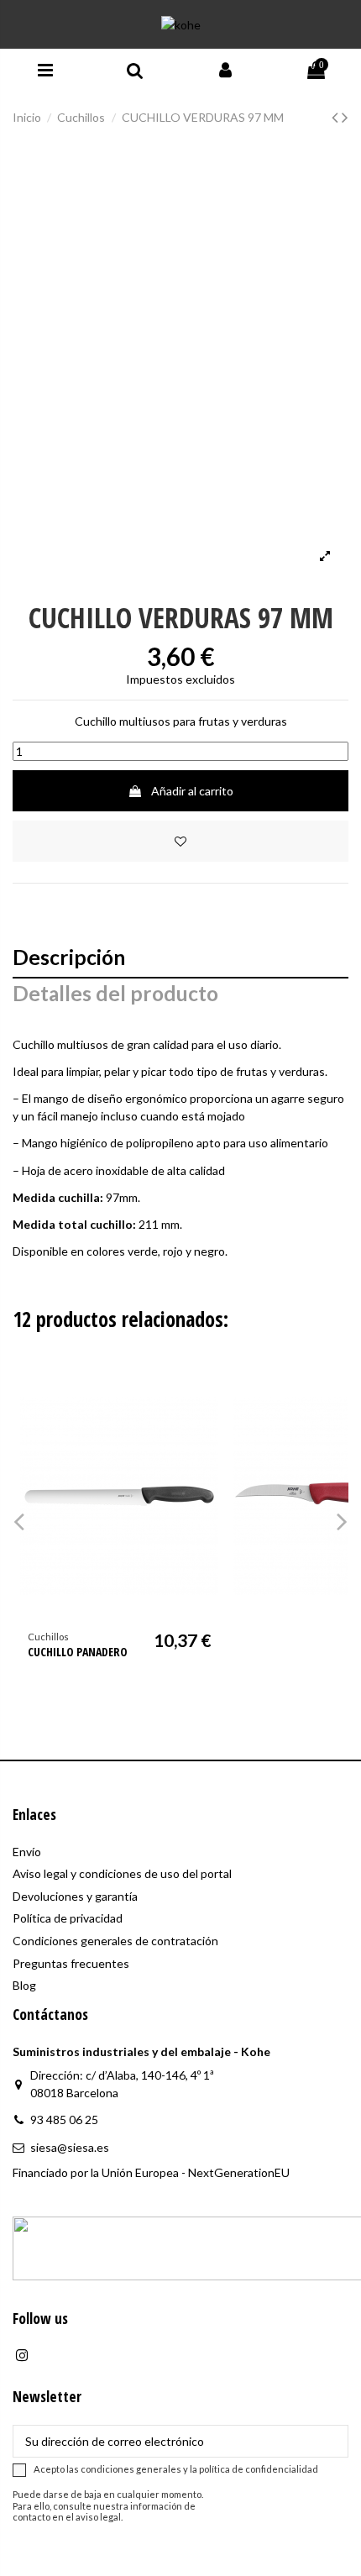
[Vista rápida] (206, 1422)
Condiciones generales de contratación (115, 1941)
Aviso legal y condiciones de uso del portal (122, 1873)
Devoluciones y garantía (75, 1896)
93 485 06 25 (64, 2120)
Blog (24, 1985)
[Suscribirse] (330, 2442)
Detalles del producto (115, 995)
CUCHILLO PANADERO (78, 1652)
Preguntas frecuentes (71, 1963)
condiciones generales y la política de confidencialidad (199, 2469)
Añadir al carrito (192, 791)
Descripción (69, 959)
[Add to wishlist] (180, 841)
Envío (27, 1852)
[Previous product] (337, 116)
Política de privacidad (68, 1918)
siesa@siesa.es (70, 2147)
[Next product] (345, 116)
